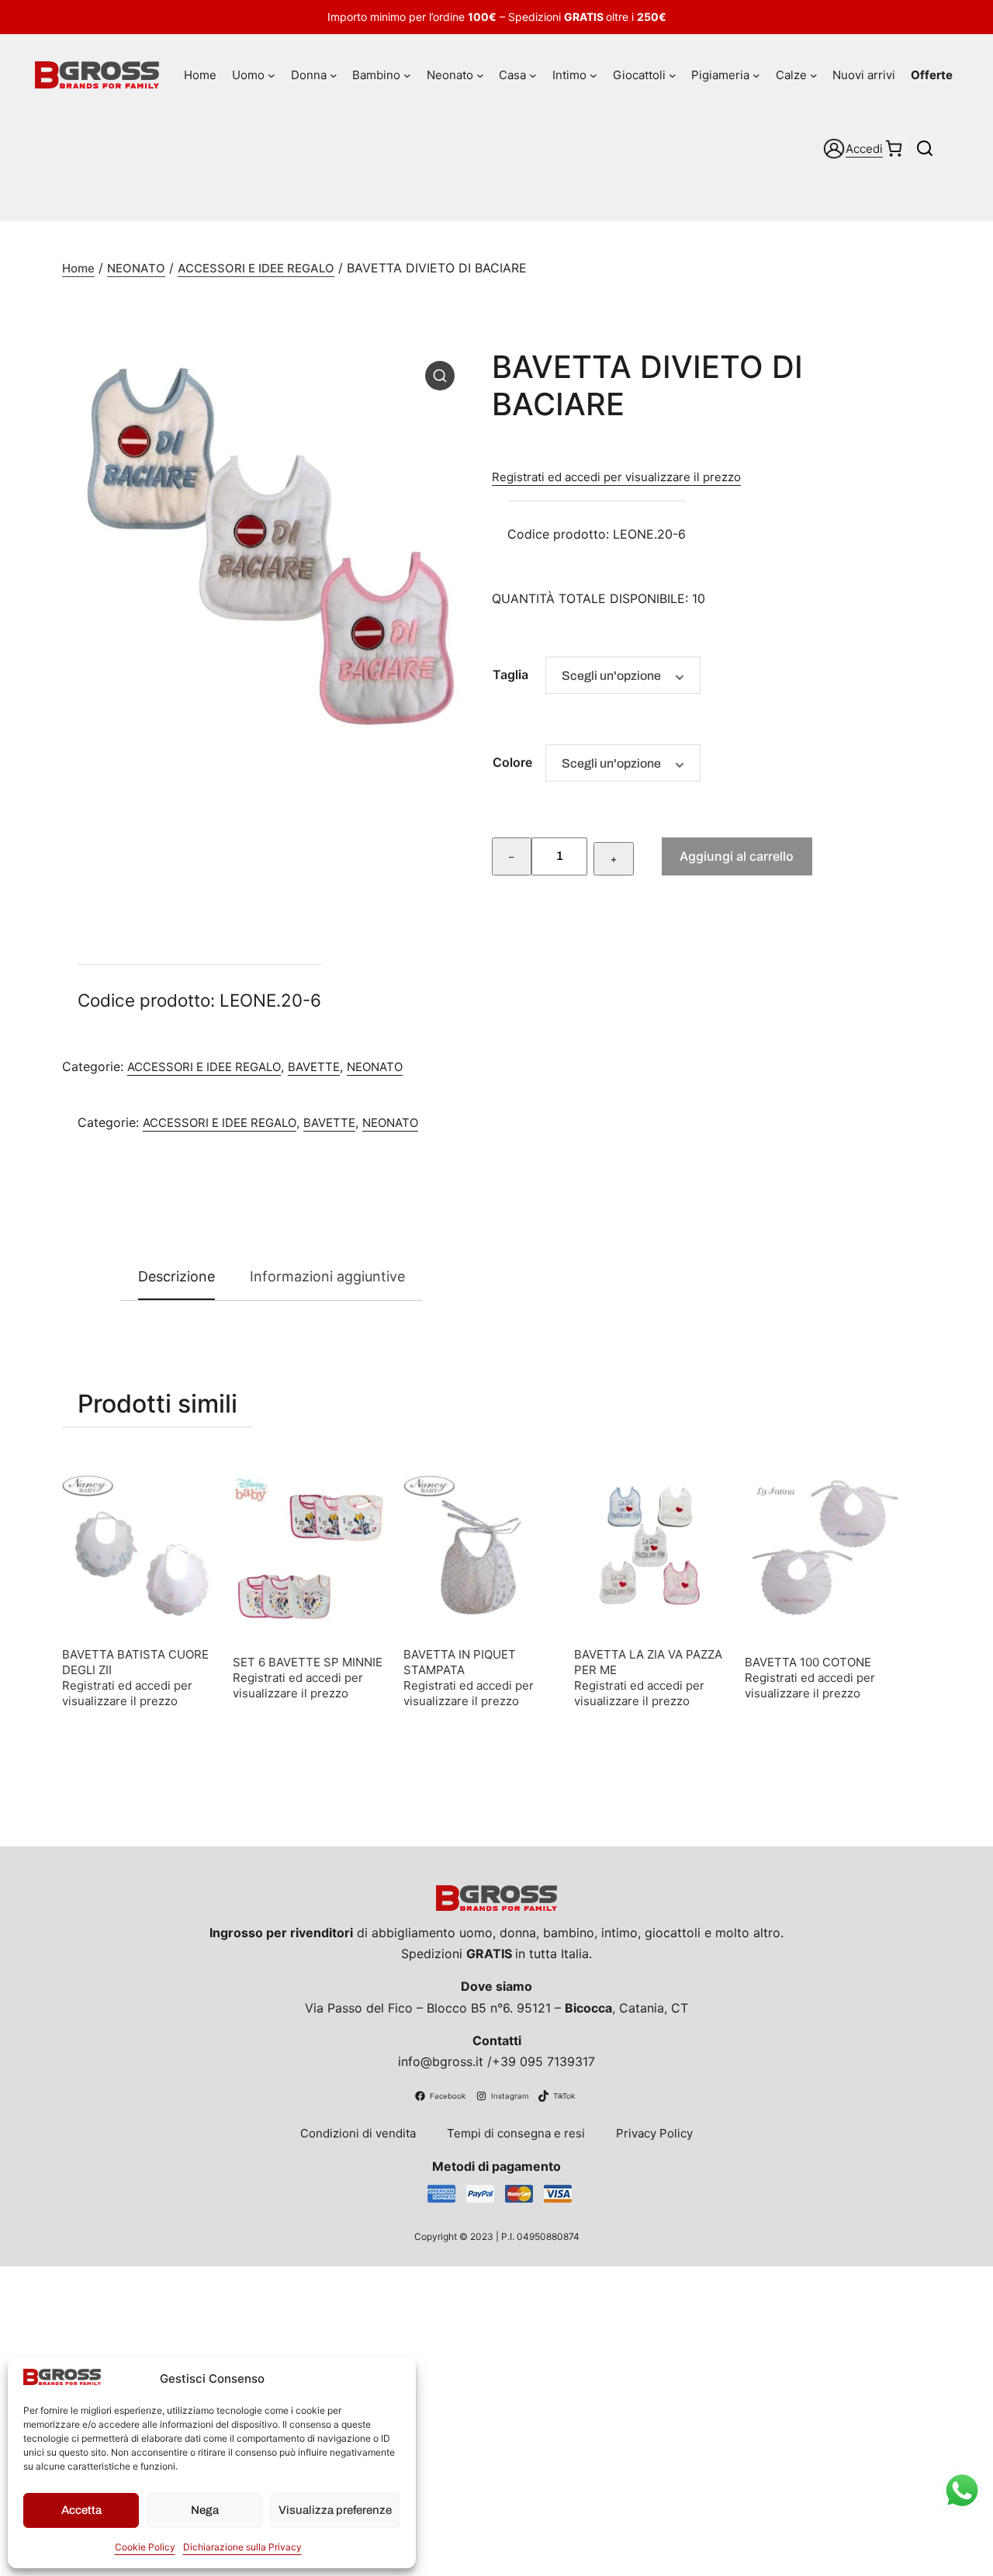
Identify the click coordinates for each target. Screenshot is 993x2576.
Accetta (81, 2510)
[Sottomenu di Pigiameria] (756, 75)
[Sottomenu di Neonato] (480, 75)
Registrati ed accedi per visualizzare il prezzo (616, 477)
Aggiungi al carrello (737, 856)
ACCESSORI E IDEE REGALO (256, 268)
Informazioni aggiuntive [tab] (327, 1276)
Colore (512, 762)
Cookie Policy (145, 2547)
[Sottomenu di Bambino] (407, 75)
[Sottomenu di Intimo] (593, 75)
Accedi (864, 149)
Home (78, 268)
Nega (205, 2510)
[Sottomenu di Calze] (814, 75)
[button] (440, 376)
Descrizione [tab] (176, 1276)
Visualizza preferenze (335, 2510)
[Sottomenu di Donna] (334, 75)
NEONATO (136, 268)
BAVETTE (314, 1067)
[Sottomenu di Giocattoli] (673, 75)
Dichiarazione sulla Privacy (242, 2547)
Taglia (510, 674)
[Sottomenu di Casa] (533, 75)
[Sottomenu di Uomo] (272, 75)
